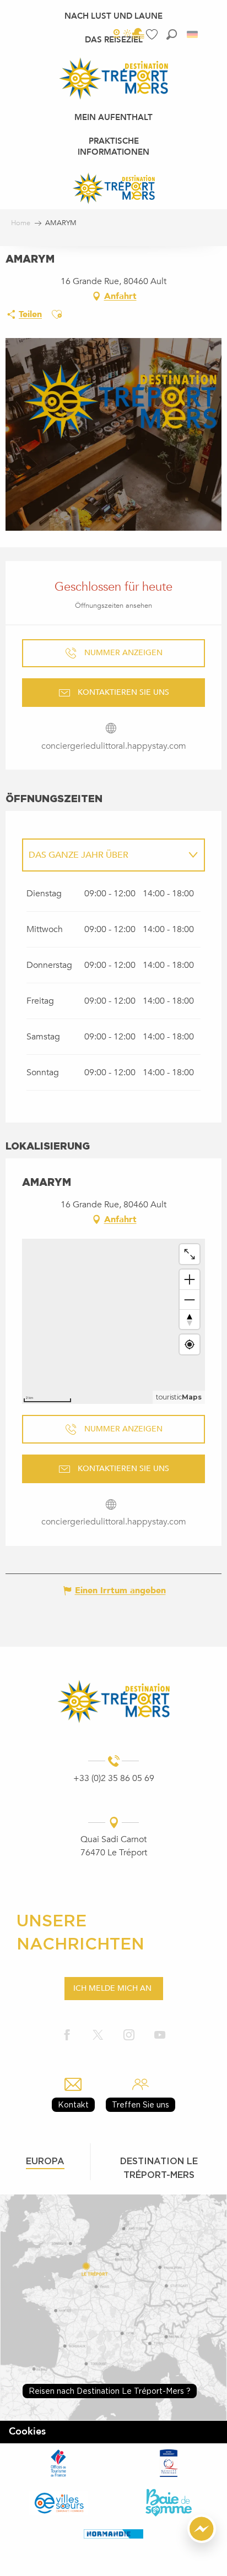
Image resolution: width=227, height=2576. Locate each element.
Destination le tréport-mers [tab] (159, 2168)
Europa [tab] (45, 2161)
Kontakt (73, 2104)
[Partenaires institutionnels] (58, 2463)
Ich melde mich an (112, 1988)
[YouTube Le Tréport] (160, 2036)
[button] (172, 34)
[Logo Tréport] (113, 1701)
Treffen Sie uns (140, 2104)
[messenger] (202, 2540)
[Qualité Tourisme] (169, 2463)
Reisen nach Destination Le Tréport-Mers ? (110, 2391)
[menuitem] (113, 16)
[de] (193, 34)
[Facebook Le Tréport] (67, 2036)
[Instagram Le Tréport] (129, 2036)
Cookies (27, 2431)
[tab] (102, 855)
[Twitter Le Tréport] (98, 2036)
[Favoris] (153, 34)
